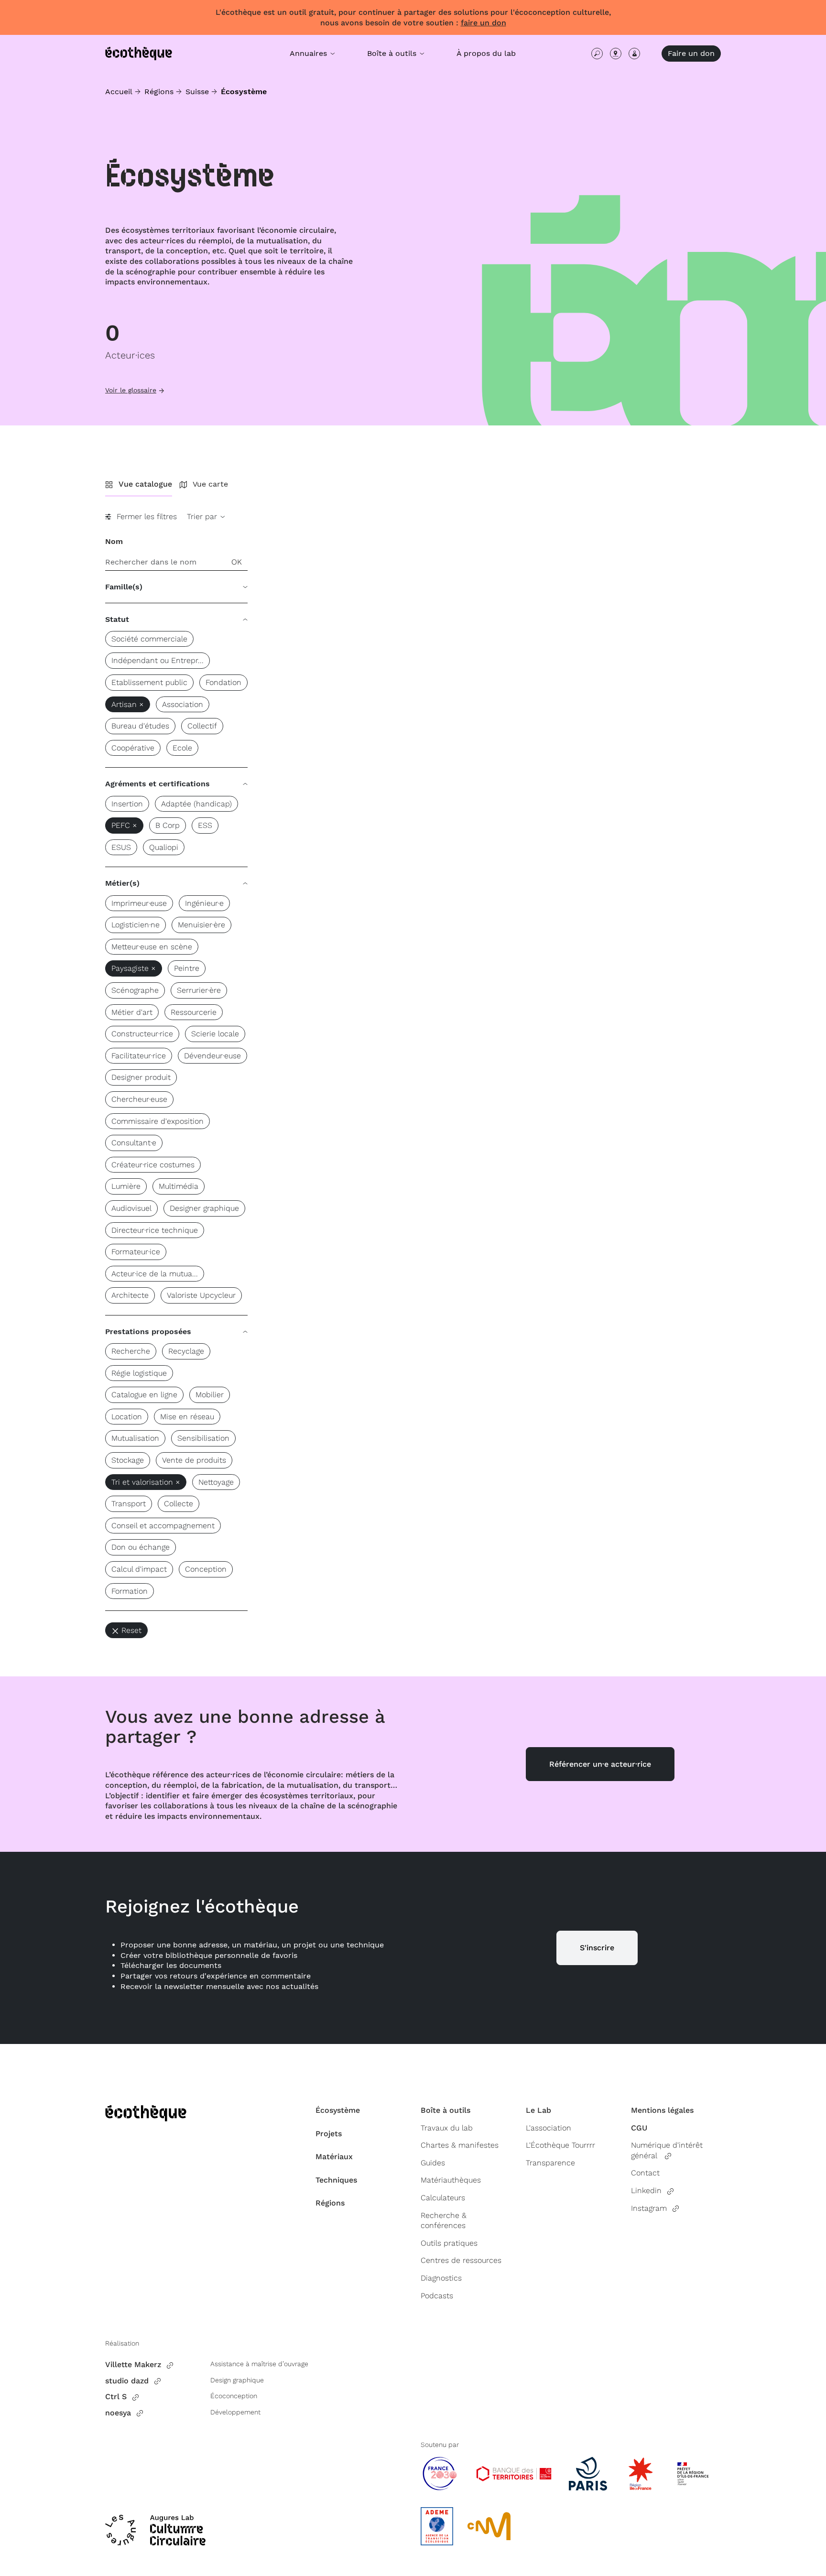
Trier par (203, 516)
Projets (329, 2134)
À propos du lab (486, 53)
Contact (645, 2173)
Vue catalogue (145, 484)
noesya (118, 2413)
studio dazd (127, 2381)
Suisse (197, 92)
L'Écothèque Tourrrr (560, 2145)
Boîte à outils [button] (393, 53)
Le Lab (538, 2110)
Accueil (119, 92)
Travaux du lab (447, 2128)
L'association (549, 2128)
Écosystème (338, 2110)
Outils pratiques (449, 2243)
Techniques (336, 2180)
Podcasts (437, 2296)
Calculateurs (443, 2198)
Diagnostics (441, 2278)
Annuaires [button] (310, 53)
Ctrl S (116, 2397)
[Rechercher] (597, 54)
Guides (433, 2163)
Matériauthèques (451, 2180)
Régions (159, 92)
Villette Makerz (133, 2364)
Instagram (649, 2208)
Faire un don (691, 53)
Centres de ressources (461, 2260)
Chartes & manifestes (460, 2145)
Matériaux (334, 2157)
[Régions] (616, 54)
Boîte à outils (446, 2110)
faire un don (484, 23)
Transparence (550, 2163)
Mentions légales (662, 2110)
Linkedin (646, 2190)
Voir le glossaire (131, 390)
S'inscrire (597, 1948)
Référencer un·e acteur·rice (600, 1764)
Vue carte (210, 484)
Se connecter (634, 54)
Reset (131, 1630)
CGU (639, 2128)
